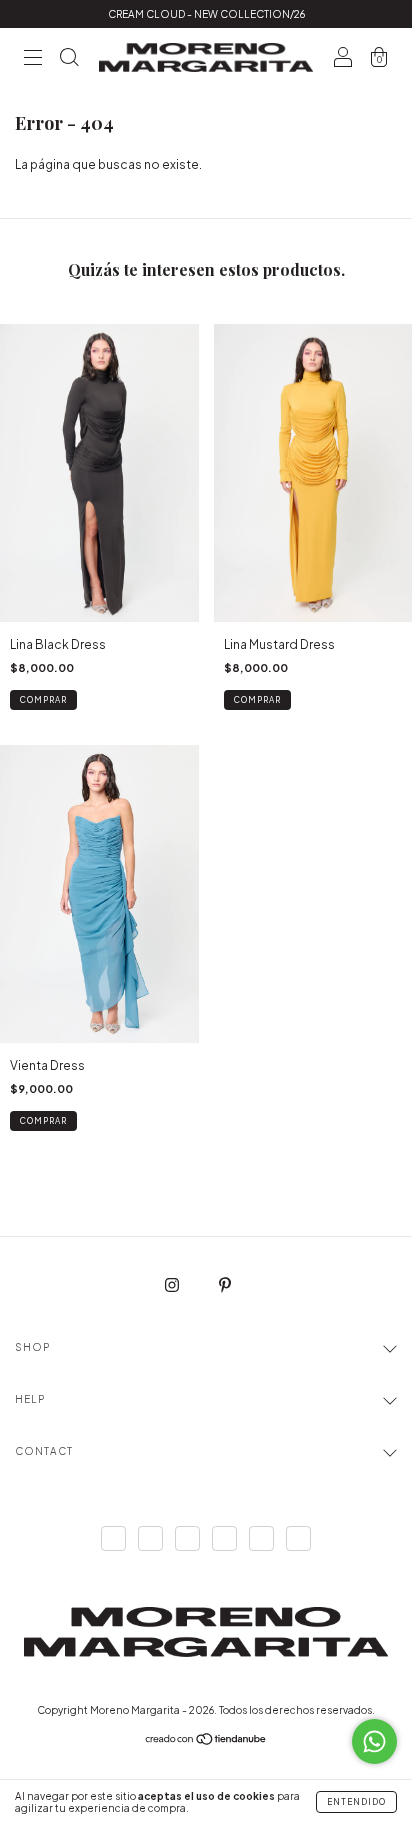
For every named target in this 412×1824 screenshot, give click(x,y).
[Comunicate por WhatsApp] (374, 1741)
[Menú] (33, 60)
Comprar (43, 700)
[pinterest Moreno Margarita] (225, 1284)
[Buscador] (69, 60)
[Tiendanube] (206, 1741)
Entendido (356, 1802)
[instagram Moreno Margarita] (173, 1284)
